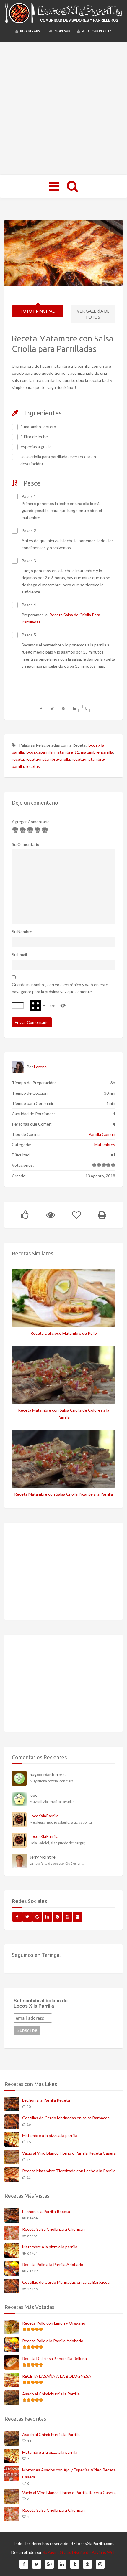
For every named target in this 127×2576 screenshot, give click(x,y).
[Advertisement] (63, 108)
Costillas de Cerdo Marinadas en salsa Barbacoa (66, 2118)
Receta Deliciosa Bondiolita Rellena (54, 2358)
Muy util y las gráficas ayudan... (53, 1802)
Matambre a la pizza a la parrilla (50, 2135)
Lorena (40, 1067)
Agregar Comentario (31, 822)
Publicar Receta (96, 31)
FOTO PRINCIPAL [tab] (38, 311)
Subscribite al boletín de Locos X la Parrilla (41, 2003)
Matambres (105, 1145)
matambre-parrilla (97, 752)
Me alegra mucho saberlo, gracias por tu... (62, 1822)
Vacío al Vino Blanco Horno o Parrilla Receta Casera (69, 2153)
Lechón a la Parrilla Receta (46, 2100)
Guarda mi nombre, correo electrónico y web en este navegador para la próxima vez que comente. (60, 988)
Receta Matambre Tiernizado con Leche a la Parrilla (69, 2171)
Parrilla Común (102, 1134)
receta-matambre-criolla (48, 759)
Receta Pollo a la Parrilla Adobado (53, 2264)
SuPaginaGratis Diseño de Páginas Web (79, 2552)
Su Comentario (26, 844)
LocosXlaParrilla (44, 1816)
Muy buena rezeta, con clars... (53, 1781)
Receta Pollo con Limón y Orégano (54, 2323)
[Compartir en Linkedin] (75, 708)
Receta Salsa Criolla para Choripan (53, 2229)
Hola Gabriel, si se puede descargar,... (59, 1843)
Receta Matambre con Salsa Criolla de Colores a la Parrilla (64, 1414)
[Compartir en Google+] (64, 708)
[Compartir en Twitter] (52, 708)
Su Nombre (22, 931)
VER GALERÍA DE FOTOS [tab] (93, 314)
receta (18, 759)
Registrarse (31, 31)
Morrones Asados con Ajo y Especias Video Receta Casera (69, 2473)
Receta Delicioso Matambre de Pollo (64, 1333)
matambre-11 (67, 752)
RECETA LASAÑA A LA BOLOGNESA (57, 2376)
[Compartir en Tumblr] (86, 708)
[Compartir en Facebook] (41, 708)
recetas (33, 766)
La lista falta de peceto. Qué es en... (57, 1863)
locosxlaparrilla (39, 752)
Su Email (19, 954)
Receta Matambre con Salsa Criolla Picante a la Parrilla (63, 1494)
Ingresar (62, 31)
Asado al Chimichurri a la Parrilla (51, 2394)
